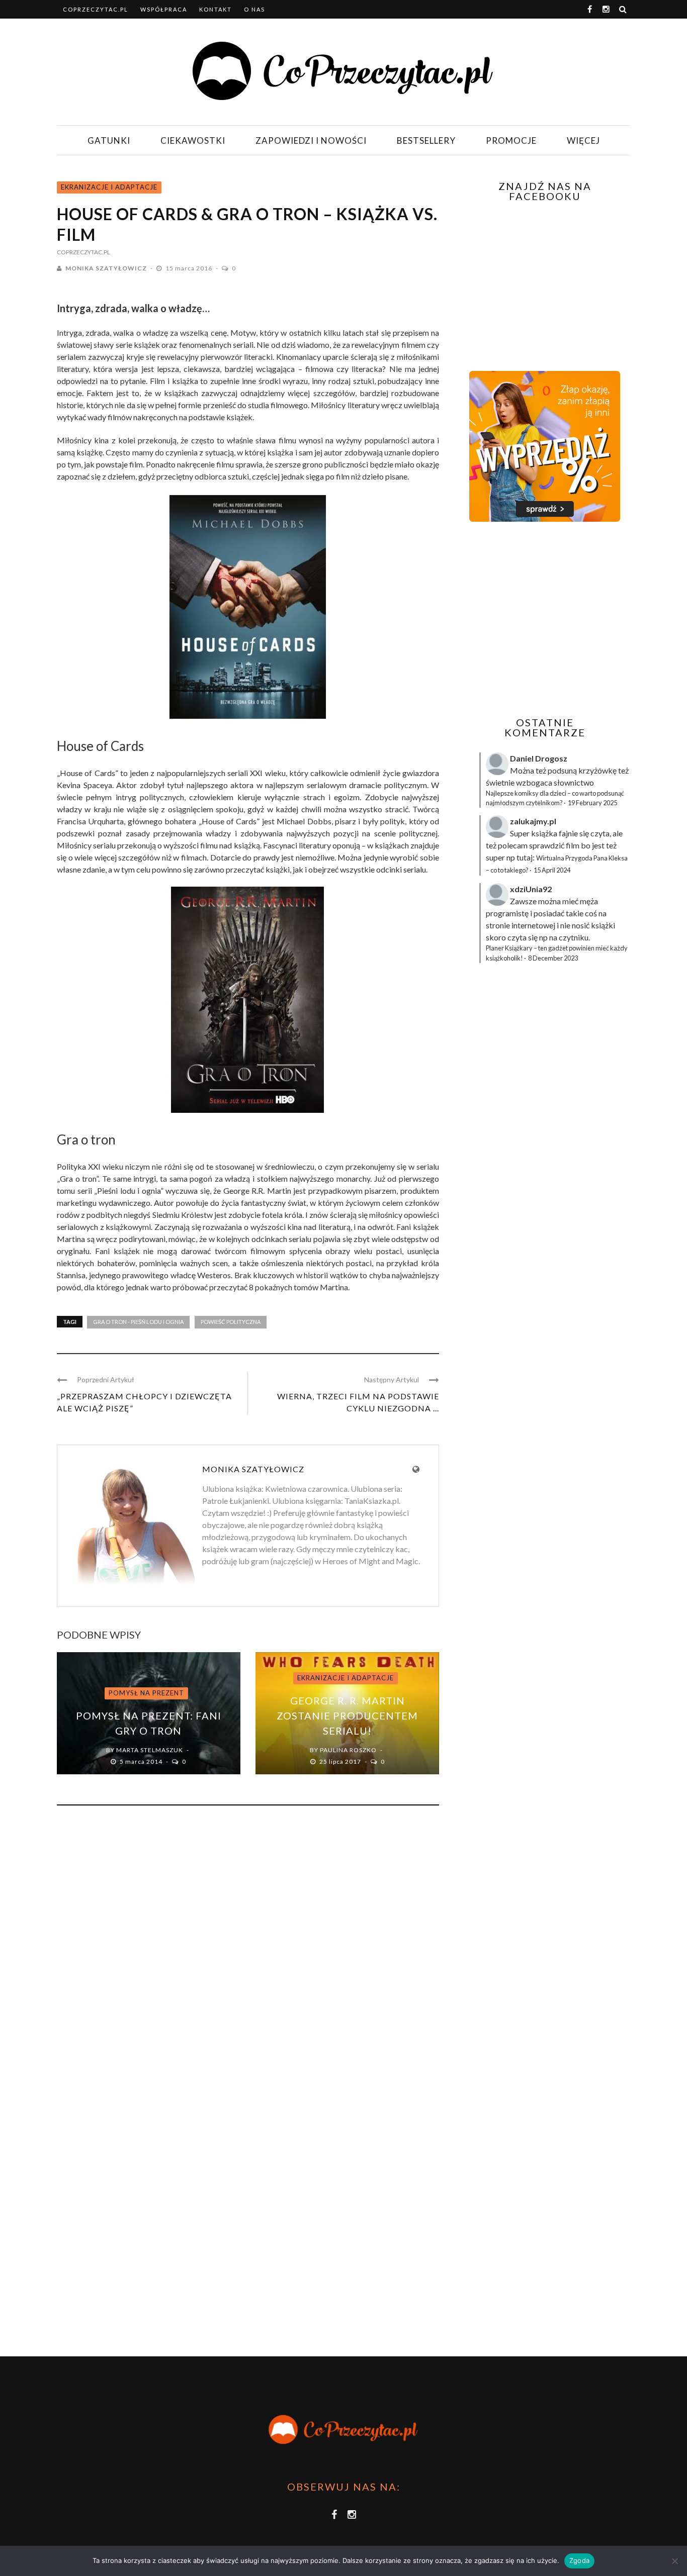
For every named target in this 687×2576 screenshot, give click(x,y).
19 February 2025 (592, 803)
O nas (254, 9)
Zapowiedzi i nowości (311, 140)
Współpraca (164, 9)
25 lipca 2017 (341, 1761)
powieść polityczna (231, 1322)
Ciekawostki (193, 140)
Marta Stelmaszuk (150, 1750)
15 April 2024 (552, 870)
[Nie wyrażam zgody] (674, 2561)
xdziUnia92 (531, 889)
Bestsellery (426, 140)
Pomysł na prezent (146, 1693)
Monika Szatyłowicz (106, 268)
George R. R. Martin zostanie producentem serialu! (347, 1715)
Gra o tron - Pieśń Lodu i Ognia (138, 1322)
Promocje (511, 140)
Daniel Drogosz (539, 758)
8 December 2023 (553, 958)
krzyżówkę (597, 770)
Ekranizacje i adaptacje (109, 187)
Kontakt (216, 9)
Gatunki (109, 140)
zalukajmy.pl (533, 821)
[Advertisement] (544, 619)
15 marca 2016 (190, 268)
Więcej (583, 140)
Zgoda (579, 2560)
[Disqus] (248, 1949)
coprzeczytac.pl (96, 9)
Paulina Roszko (348, 1750)
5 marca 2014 (142, 1761)
